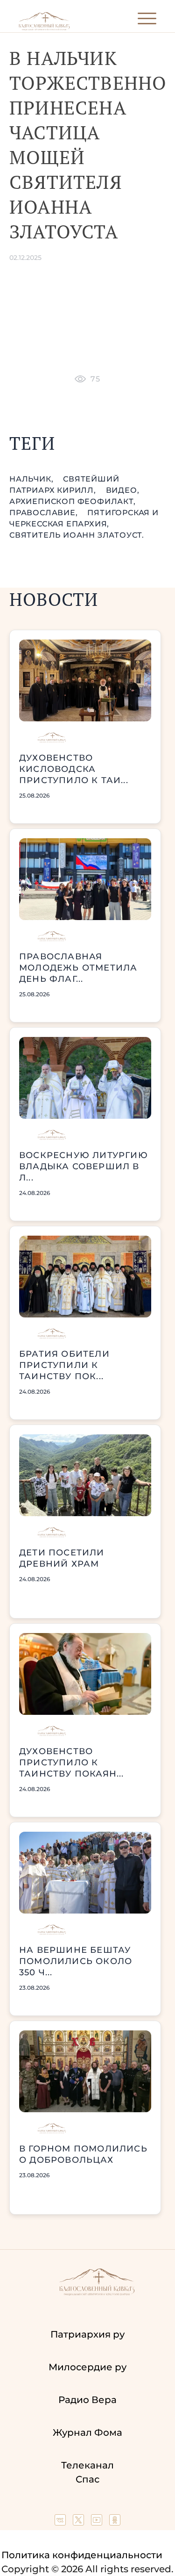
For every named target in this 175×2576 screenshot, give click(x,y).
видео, (123, 490)
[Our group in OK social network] (115, 2522)
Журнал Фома (87, 2432)
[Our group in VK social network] (61, 2522)
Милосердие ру (87, 2367)
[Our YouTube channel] (98, 2522)
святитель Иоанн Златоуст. (77, 535)
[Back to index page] (44, 28)
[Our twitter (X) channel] (80, 2522)
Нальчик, (32, 479)
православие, (45, 513)
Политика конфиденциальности (82, 2555)
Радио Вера (87, 2400)
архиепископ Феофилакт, (73, 501)
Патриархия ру (87, 2334)
